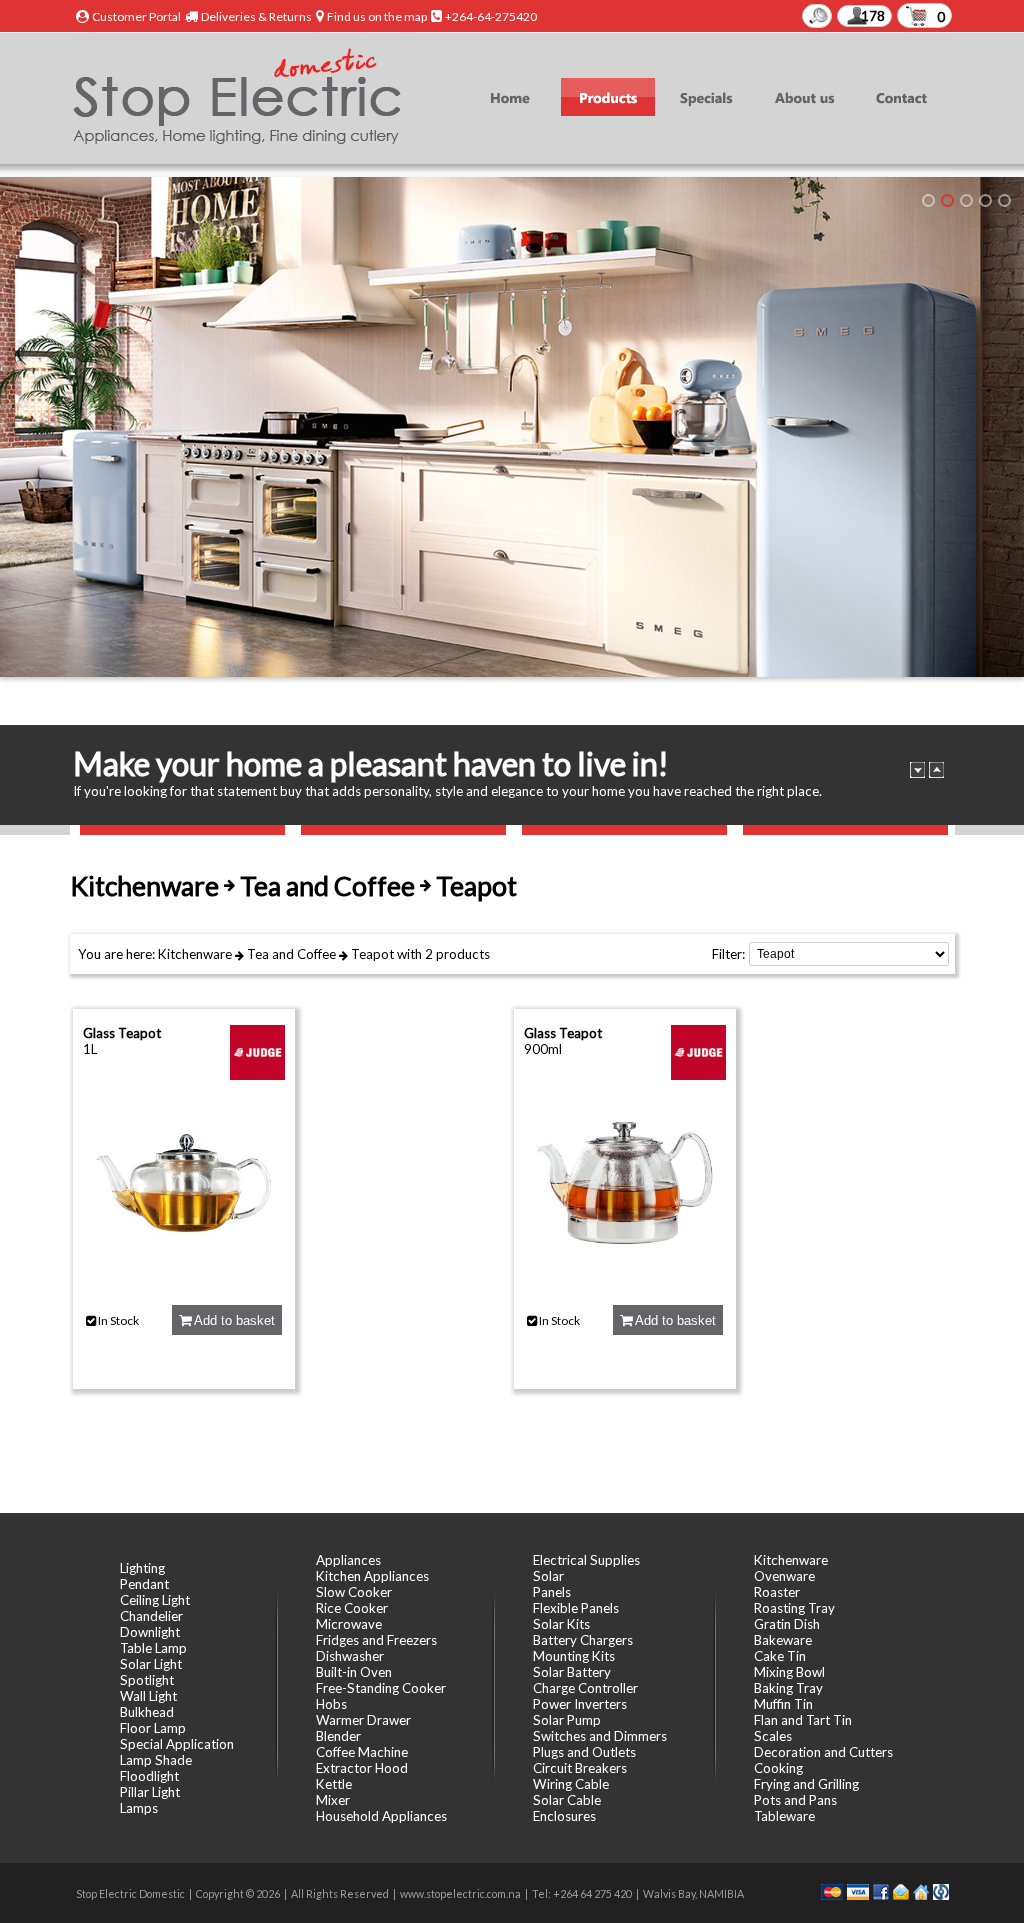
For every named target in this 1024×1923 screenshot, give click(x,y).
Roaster (777, 1592)
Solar (548, 1576)
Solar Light (151, 1664)
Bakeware (783, 1640)
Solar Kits (561, 1624)
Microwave (349, 1624)
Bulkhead (147, 1712)
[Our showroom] (928, 200)
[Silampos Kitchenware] (1004, 200)
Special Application (177, 1744)
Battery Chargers (583, 1640)
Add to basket (233, 1320)
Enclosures (564, 1816)
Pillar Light (150, 1792)
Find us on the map (377, 16)
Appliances (348, 1560)
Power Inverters (580, 1704)
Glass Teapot (122, 1033)
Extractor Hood (362, 1768)
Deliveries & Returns (256, 16)
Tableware (784, 1816)
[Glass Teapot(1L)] (184, 1278)
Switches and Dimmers (600, 1736)
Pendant (144, 1584)
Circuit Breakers (580, 1768)
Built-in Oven (354, 1672)
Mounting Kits (574, 1656)
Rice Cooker (352, 1608)
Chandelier (151, 1616)
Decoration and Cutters (823, 1752)
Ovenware (784, 1576)
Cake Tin (780, 1656)
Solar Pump (567, 1720)
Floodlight (149, 1776)
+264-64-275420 (491, 16)
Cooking (778, 1768)
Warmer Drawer (363, 1720)
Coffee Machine (362, 1752)
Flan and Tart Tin (803, 1720)
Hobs (331, 1704)
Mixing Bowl (789, 1672)
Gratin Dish (787, 1624)
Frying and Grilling (806, 1784)
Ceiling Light (155, 1600)
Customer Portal (136, 16)
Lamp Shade (156, 1760)
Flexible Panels (576, 1608)
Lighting (142, 1568)
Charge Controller (585, 1688)
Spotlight (147, 1680)
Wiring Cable (571, 1784)
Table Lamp (153, 1648)
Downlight (150, 1632)
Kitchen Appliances (372, 1576)
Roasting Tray (794, 1608)
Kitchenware (195, 954)
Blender (338, 1736)
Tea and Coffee (291, 954)
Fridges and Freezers (376, 1640)
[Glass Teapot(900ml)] (625, 1278)
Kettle (334, 1784)
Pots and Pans (795, 1800)
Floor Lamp (153, 1728)
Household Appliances (381, 1816)
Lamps (139, 1808)
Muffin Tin (783, 1704)
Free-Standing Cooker (381, 1688)
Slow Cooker (354, 1592)
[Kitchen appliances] (947, 200)
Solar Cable (567, 1800)
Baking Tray (788, 1688)
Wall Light (148, 1696)
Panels (552, 1592)
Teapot (372, 954)
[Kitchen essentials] (966, 200)
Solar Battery (572, 1672)
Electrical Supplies (586, 1560)
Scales (773, 1736)
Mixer (333, 1800)
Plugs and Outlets (584, 1752)
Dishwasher (350, 1656)
